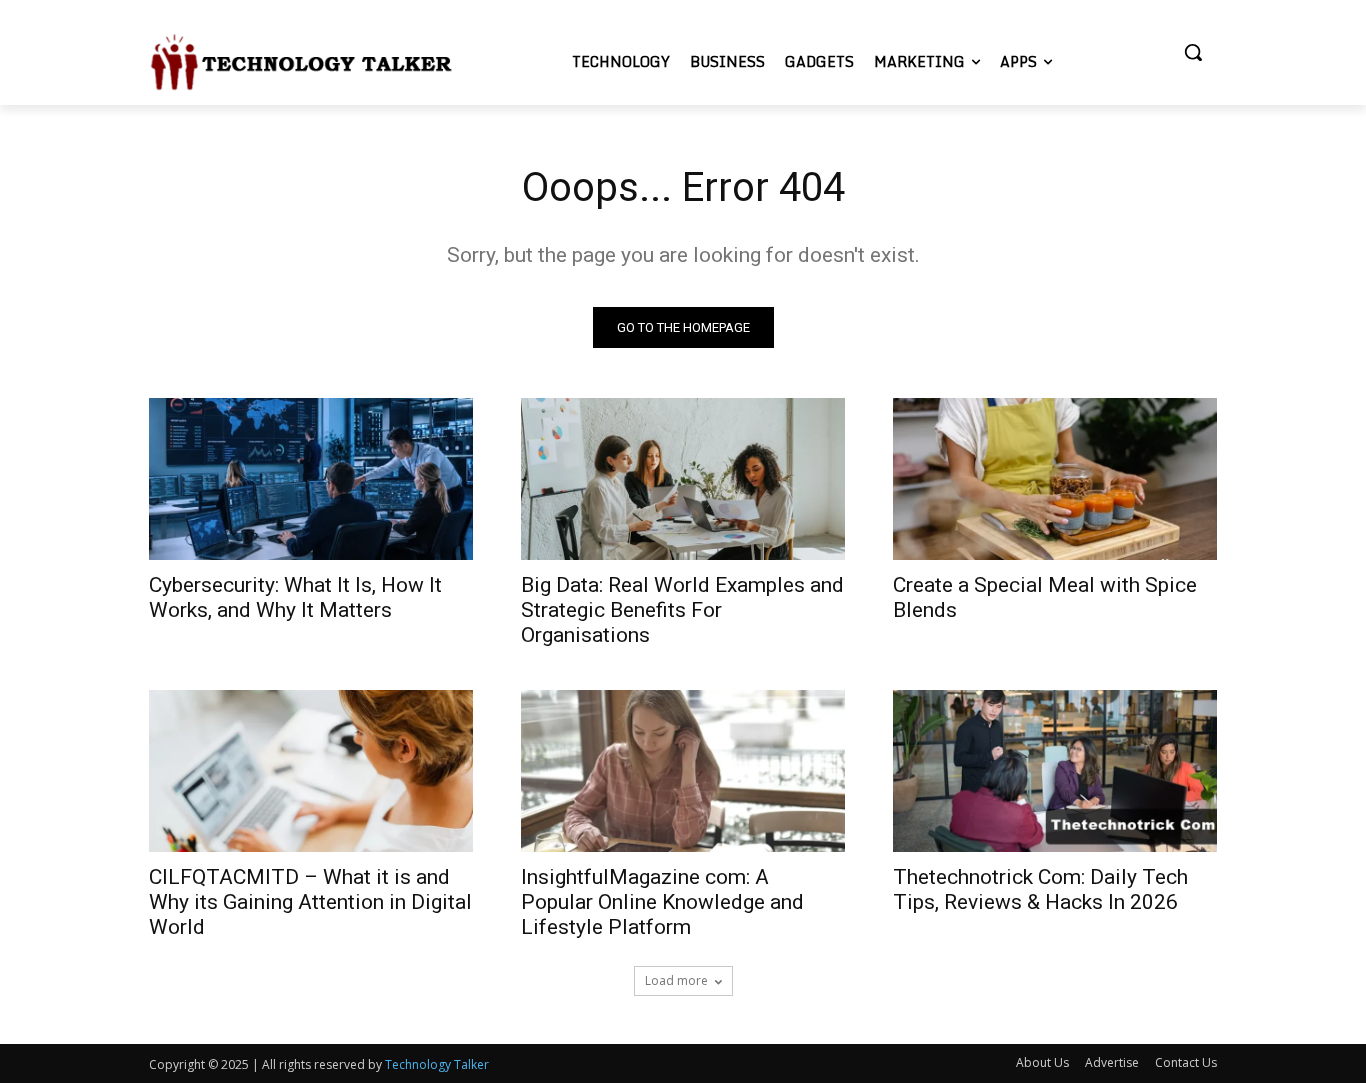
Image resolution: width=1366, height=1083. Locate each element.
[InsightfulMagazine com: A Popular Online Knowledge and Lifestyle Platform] (683, 771)
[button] (1193, 52)
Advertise (1112, 1062)
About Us (1042, 1062)
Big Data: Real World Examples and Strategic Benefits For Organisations (682, 610)
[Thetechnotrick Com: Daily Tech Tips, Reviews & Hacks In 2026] (1055, 771)
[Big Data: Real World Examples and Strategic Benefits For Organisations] (683, 479)
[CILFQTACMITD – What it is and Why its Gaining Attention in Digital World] (311, 771)
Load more (676, 980)
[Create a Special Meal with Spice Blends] (1055, 479)
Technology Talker (437, 1064)
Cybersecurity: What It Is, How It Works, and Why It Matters (295, 597)
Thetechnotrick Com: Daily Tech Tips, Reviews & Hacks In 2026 (1040, 889)
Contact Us (1186, 1062)
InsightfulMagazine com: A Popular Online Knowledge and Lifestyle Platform (662, 902)
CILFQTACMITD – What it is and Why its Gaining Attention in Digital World (310, 902)
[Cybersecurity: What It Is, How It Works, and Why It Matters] (311, 479)
